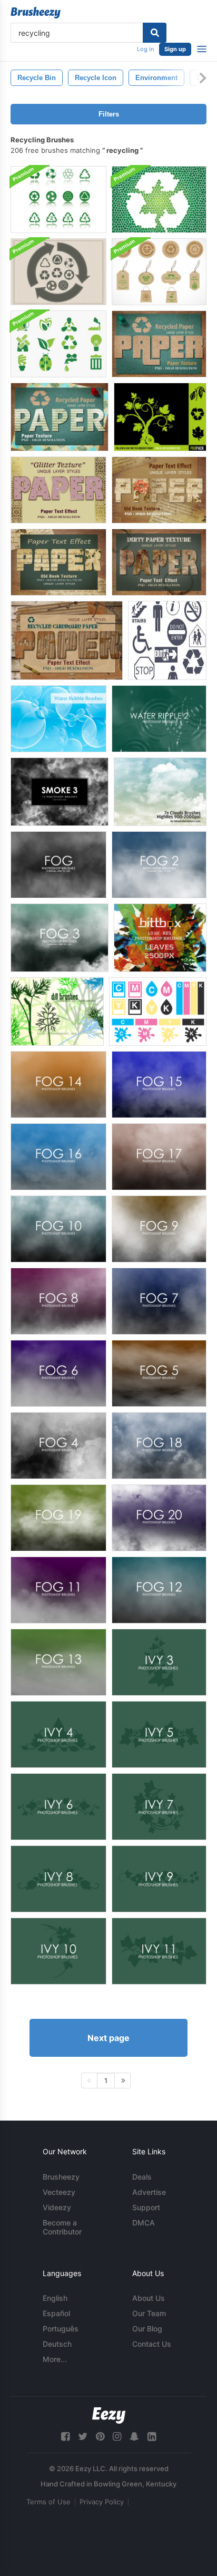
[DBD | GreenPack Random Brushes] (160, 417)
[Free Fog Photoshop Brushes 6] (58, 1373)
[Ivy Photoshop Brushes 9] (159, 1879)
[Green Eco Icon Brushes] (58, 344)
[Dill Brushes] (57, 1012)
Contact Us (152, 2344)
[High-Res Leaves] (160, 938)
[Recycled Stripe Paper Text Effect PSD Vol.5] (60, 417)
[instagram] (117, 2437)
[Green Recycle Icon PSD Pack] (58, 200)
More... (55, 2359)
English (55, 2298)
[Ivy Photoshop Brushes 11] (159, 1951)
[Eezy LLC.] (109, 2415)
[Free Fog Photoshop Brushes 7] (159, 1301)
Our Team (149, 2313)
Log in (145, 49)
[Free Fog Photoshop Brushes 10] (58, 1229)
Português (61, 2329)
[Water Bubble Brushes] (58, 719)
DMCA (144, 2223)
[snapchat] (134, 2437)
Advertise (149, 2192)
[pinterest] (100, 2437)
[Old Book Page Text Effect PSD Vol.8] (159, 490)
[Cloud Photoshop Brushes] (160, 792)
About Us (149, 2298)
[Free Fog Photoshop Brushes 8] (58, 1301)
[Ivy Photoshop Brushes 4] (58, 1734)
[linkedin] (152, 2437)
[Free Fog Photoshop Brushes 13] (58, 1662)
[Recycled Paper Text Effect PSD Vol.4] (159, 344)
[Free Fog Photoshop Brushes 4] (58, 1446)
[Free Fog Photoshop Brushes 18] (159, 1446)
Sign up (175, 49)
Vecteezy (59, 2192)
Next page (108, 2038)
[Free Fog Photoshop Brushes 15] (159, 1085)
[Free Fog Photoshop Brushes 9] (159, 1229)
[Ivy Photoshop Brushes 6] (58, 1807)
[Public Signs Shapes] (167, 640)
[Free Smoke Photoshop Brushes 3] (60, 792)
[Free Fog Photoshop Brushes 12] (159, 1590)
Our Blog (147, 2329)
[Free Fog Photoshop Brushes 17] (159, 1157)
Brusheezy (61, 2177)
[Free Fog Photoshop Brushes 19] (58, 1518)
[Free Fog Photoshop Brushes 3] (60, 938)
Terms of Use (48, 2502)
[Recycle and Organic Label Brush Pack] (159, 272)
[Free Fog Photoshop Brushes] (58, 865)
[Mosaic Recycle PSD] (159, 200)
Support (146, 2207)
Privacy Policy (102, 2502)
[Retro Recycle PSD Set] (58, 272)
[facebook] (65, 2437)
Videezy (57, 2207)
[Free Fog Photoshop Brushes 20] (159, 1518)
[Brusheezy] (36, 13)
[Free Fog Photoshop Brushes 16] (58, 1157)
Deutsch (57, 2344)
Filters (109, 114)
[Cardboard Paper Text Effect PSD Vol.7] (67, 640)
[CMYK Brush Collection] (158, 1012)
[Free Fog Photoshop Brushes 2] (159, 865)
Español (56, 2313)
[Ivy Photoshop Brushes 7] (159, 1807)
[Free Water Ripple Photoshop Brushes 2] (159, 719)
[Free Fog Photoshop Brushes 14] (58, 1085)
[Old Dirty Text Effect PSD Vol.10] (159, 562)
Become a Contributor (62, 2227)
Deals (142, 2177)
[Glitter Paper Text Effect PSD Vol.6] (58, 490)
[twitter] (83, 2437)
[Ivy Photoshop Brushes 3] (159, 1662)
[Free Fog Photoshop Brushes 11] (58, 1590)
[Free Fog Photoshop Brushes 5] (159, 1373)
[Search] (155, 33)
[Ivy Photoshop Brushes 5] (159, 1734)
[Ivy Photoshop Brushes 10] (58, 1951)
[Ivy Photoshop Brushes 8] (58, 1879)
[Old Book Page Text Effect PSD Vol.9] (58, 562)
